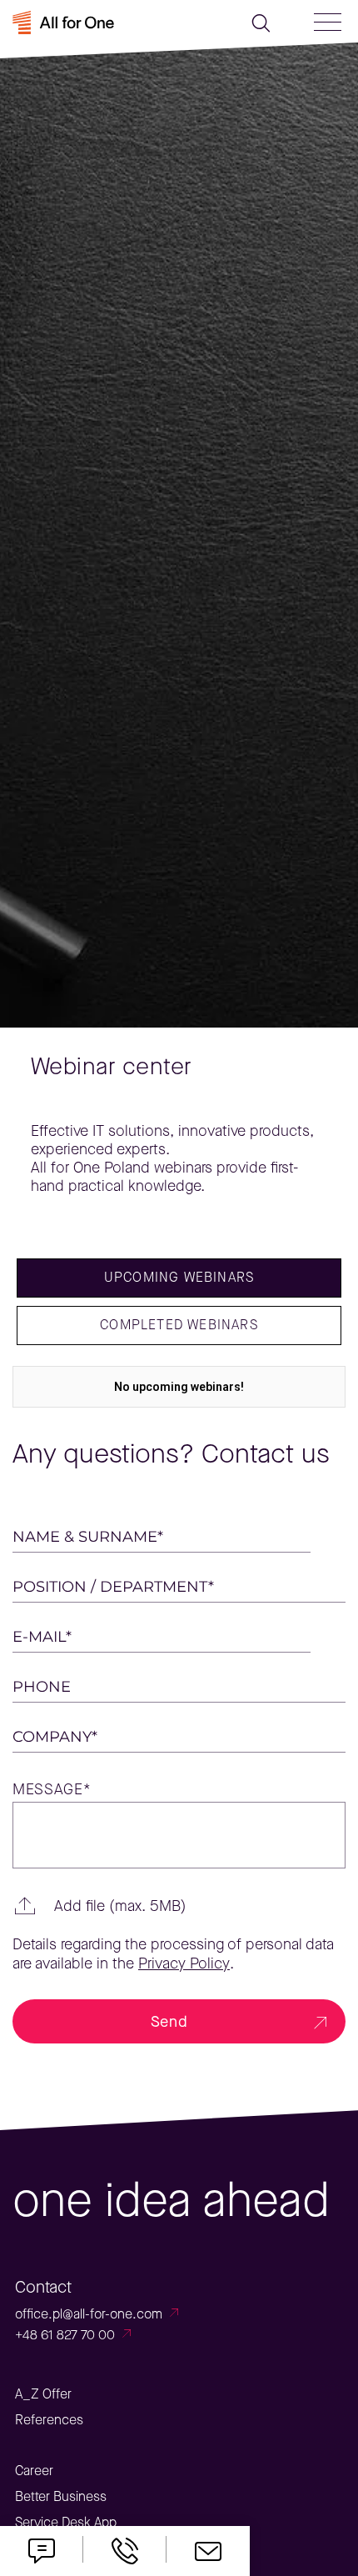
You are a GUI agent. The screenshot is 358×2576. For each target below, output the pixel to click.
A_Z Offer (43, 2394)
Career (34, 2471)
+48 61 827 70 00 (65, 2335)
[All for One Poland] (89, 22)
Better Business (61, 2496)
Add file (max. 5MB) (120, 1906)
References (49, 2420)
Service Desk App (66, 2522)
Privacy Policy (184, 1964)
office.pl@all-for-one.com (89, 2314)
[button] (179, 1906)
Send (169, 2022)
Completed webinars (179, 1325)
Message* (52, 1790)
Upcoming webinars (179, 1277)
